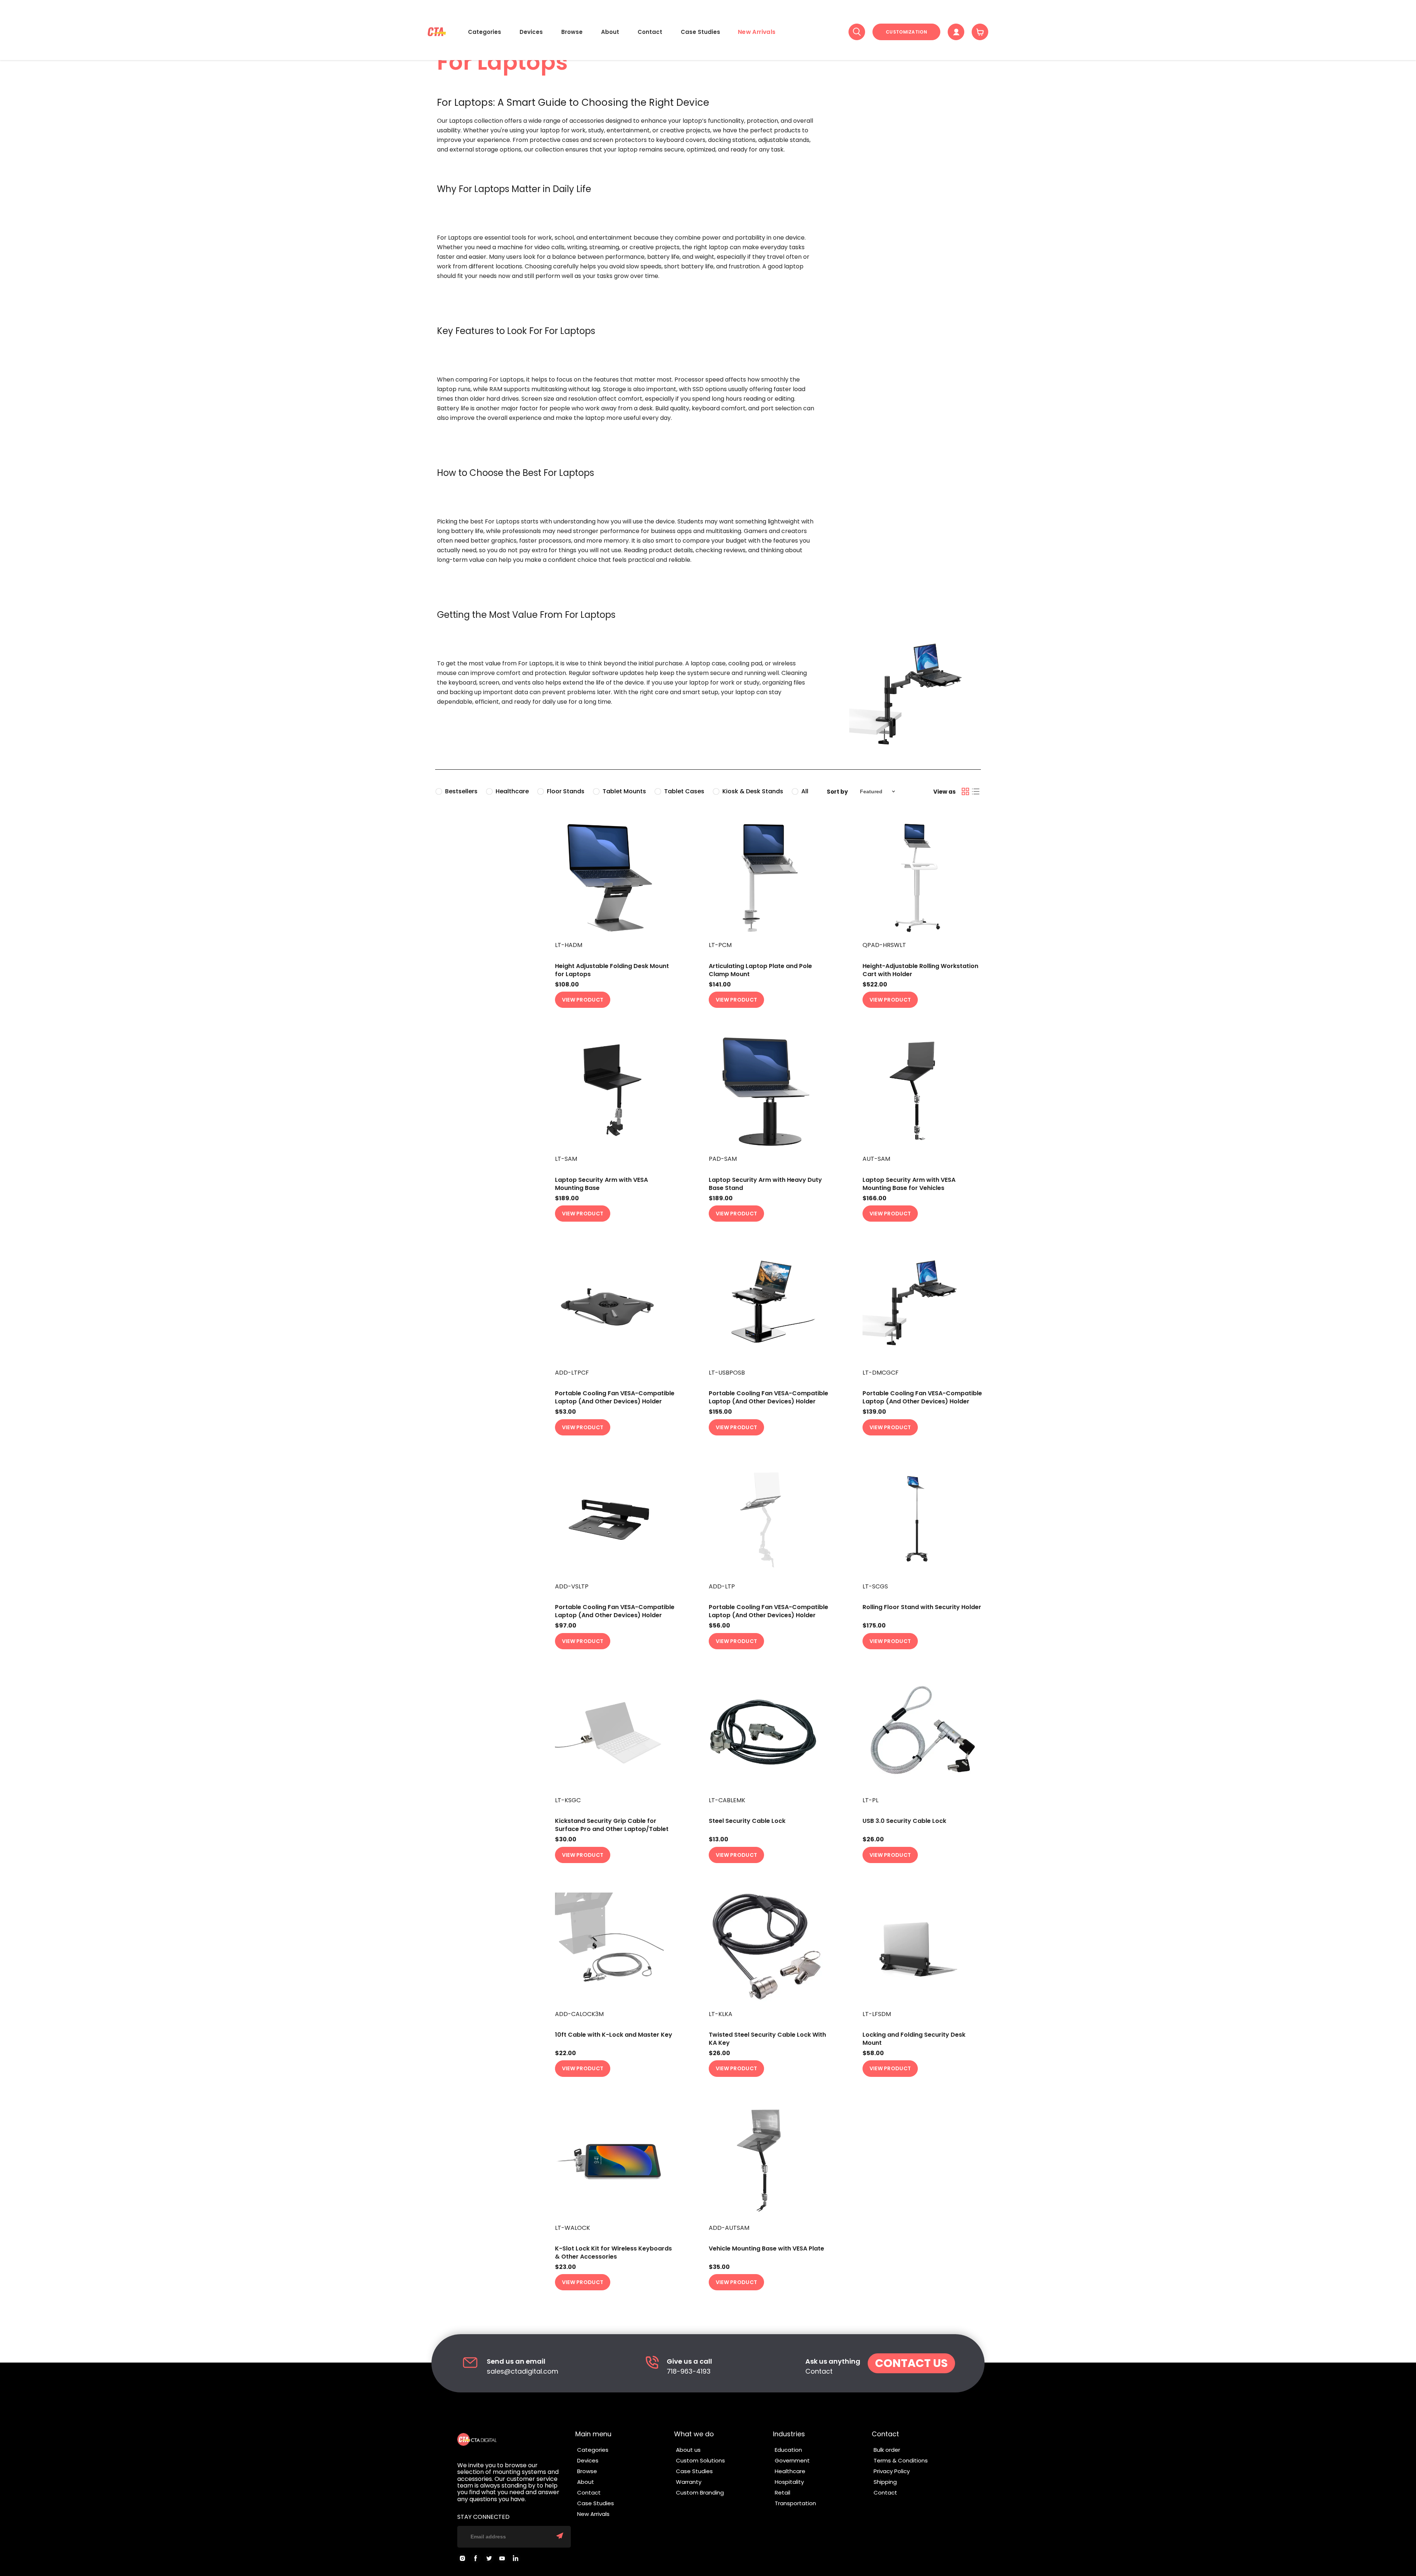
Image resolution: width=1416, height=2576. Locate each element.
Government (792, 2460)
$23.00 (565, 2267)
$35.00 (719, 2267)
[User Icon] (956, 32)
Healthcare (512, 791)
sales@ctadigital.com (523, 2372)
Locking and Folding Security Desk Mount (914, 2039)
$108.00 (567, 985)
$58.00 (873, 2053)
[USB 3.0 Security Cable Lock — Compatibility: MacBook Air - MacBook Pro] (922, 1733)
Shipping (885, 2482)
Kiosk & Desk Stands (753, 791)
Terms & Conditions (901, 2460)
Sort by (837, 792)
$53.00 (565, 1412)
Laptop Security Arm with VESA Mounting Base (601, 1184)
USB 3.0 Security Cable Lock (904, 1821)
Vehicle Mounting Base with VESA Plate (766, 2248)
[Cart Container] (980, 32)
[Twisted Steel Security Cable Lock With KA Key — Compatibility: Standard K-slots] (769, 1947)
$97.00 (566, 1626)
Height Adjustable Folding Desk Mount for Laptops (612, 970)
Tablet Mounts (624, 791)
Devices (531, 32)
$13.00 (719, 1839)
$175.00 (874, 1626)
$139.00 (874, 1412)
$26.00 (873, 1839)
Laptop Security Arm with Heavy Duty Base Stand (765, 1184)
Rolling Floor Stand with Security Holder (922, 1607)
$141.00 (720, 985)
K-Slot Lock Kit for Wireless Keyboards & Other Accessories (613, 2253)
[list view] (976, 791)
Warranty (689, 2482)
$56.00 (719, 1626)
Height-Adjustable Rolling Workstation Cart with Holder (920, 970)
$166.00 (874, 1198)
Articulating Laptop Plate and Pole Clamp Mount (760, 970)
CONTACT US (911, 2363)
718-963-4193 (689, 2372)
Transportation (795, 2503)
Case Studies (700, 32)
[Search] (857, 32)
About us (688, 2450)
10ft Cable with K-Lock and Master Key (614, 2035)
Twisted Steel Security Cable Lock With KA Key (767, 2039)
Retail (782, 2493)
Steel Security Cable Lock (747, 1821)
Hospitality (789, 2482)
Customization (906, 32)
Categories (485, 32)
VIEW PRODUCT (583, 1000)
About (610, 32)
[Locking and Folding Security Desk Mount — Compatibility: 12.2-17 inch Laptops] (922, 1947)
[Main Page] (437, 32)
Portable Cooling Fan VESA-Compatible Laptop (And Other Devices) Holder (615, 1397)
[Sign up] (560, 2537)
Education (788, 2450)
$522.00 (875, 985)
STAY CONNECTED (483, 2517)
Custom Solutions (700, 2460)
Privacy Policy (892, 2471)
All (805, 791)
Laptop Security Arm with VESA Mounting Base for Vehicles (909, 1184)
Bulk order (887, 2450)
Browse (572, 32)
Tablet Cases (684, 791)
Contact (650, 32)
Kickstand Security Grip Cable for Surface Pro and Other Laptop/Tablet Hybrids (612, 1829)
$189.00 (567, 1198)
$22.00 (565, 2053)
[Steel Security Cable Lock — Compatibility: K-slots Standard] (769, 1733)
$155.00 (720, 1412)
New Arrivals (757, 32)
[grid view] (965, 791)
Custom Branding (700, 2493)
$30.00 (566, 1839)
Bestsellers (461, 791)
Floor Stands (566, 791)
